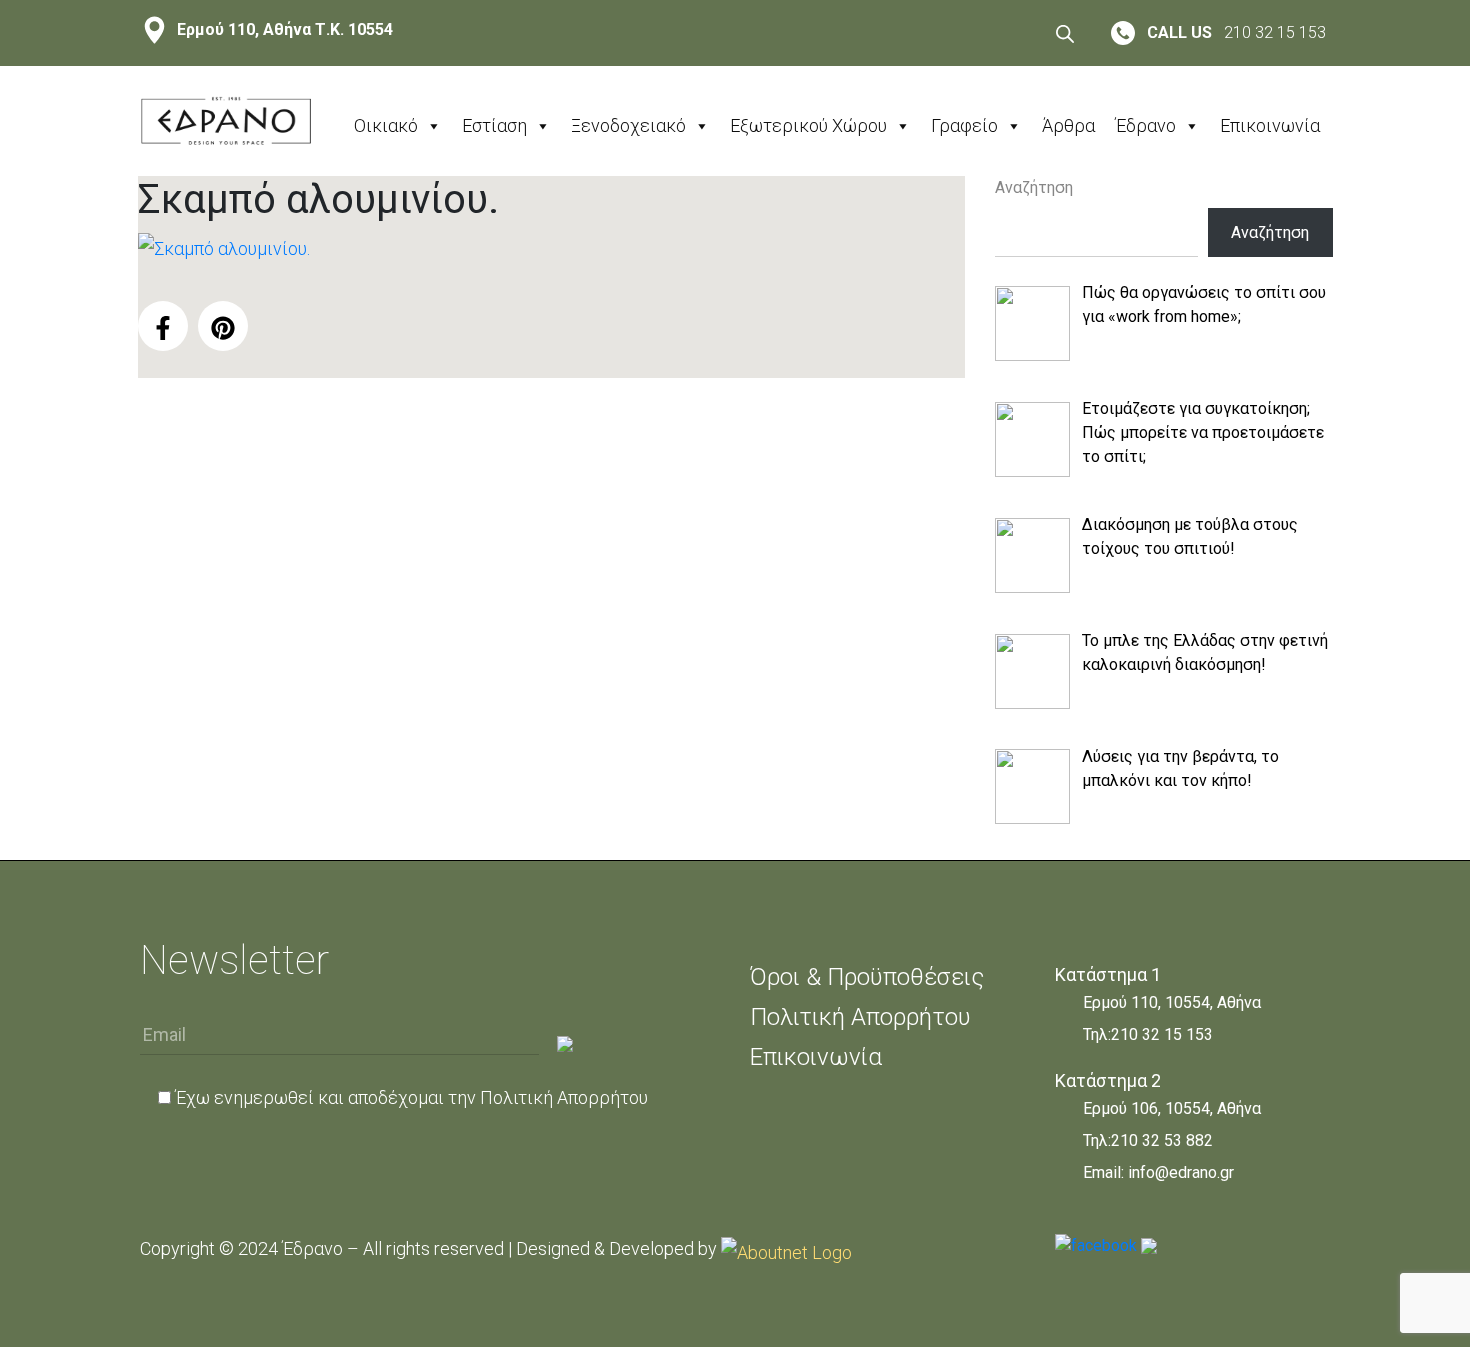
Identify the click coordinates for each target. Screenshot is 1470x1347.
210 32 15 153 (1162, 1034)
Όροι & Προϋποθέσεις (867, 977)
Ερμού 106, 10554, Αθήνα (1172, 1108)
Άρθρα (1068, 125)
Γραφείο (964, 125)
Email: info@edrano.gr (1158, 1172)
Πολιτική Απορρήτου (564, 1097)
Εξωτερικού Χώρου (808, 125)
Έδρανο (1145, 125)
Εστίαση (494, 125)
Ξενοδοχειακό (628, 125)
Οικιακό (386, 125)
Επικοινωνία (1270, 125)
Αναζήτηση (1034, 187)
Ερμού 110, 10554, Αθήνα (1172, 1002)
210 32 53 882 (1162, 1140)
